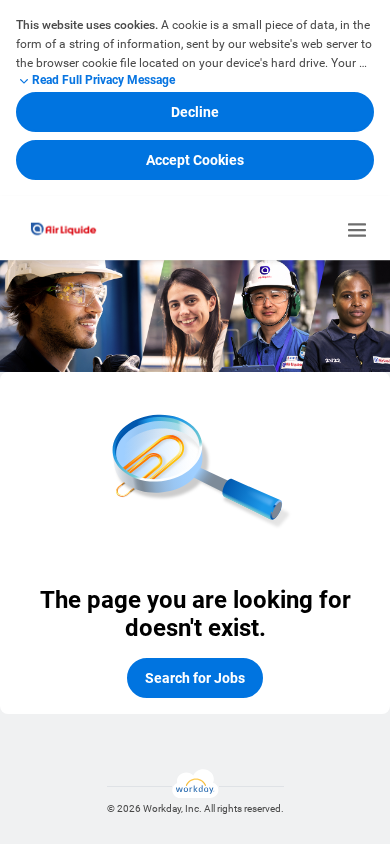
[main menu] (357, 230)
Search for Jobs (195, 678)
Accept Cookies (195, 160)
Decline (195, 112)
